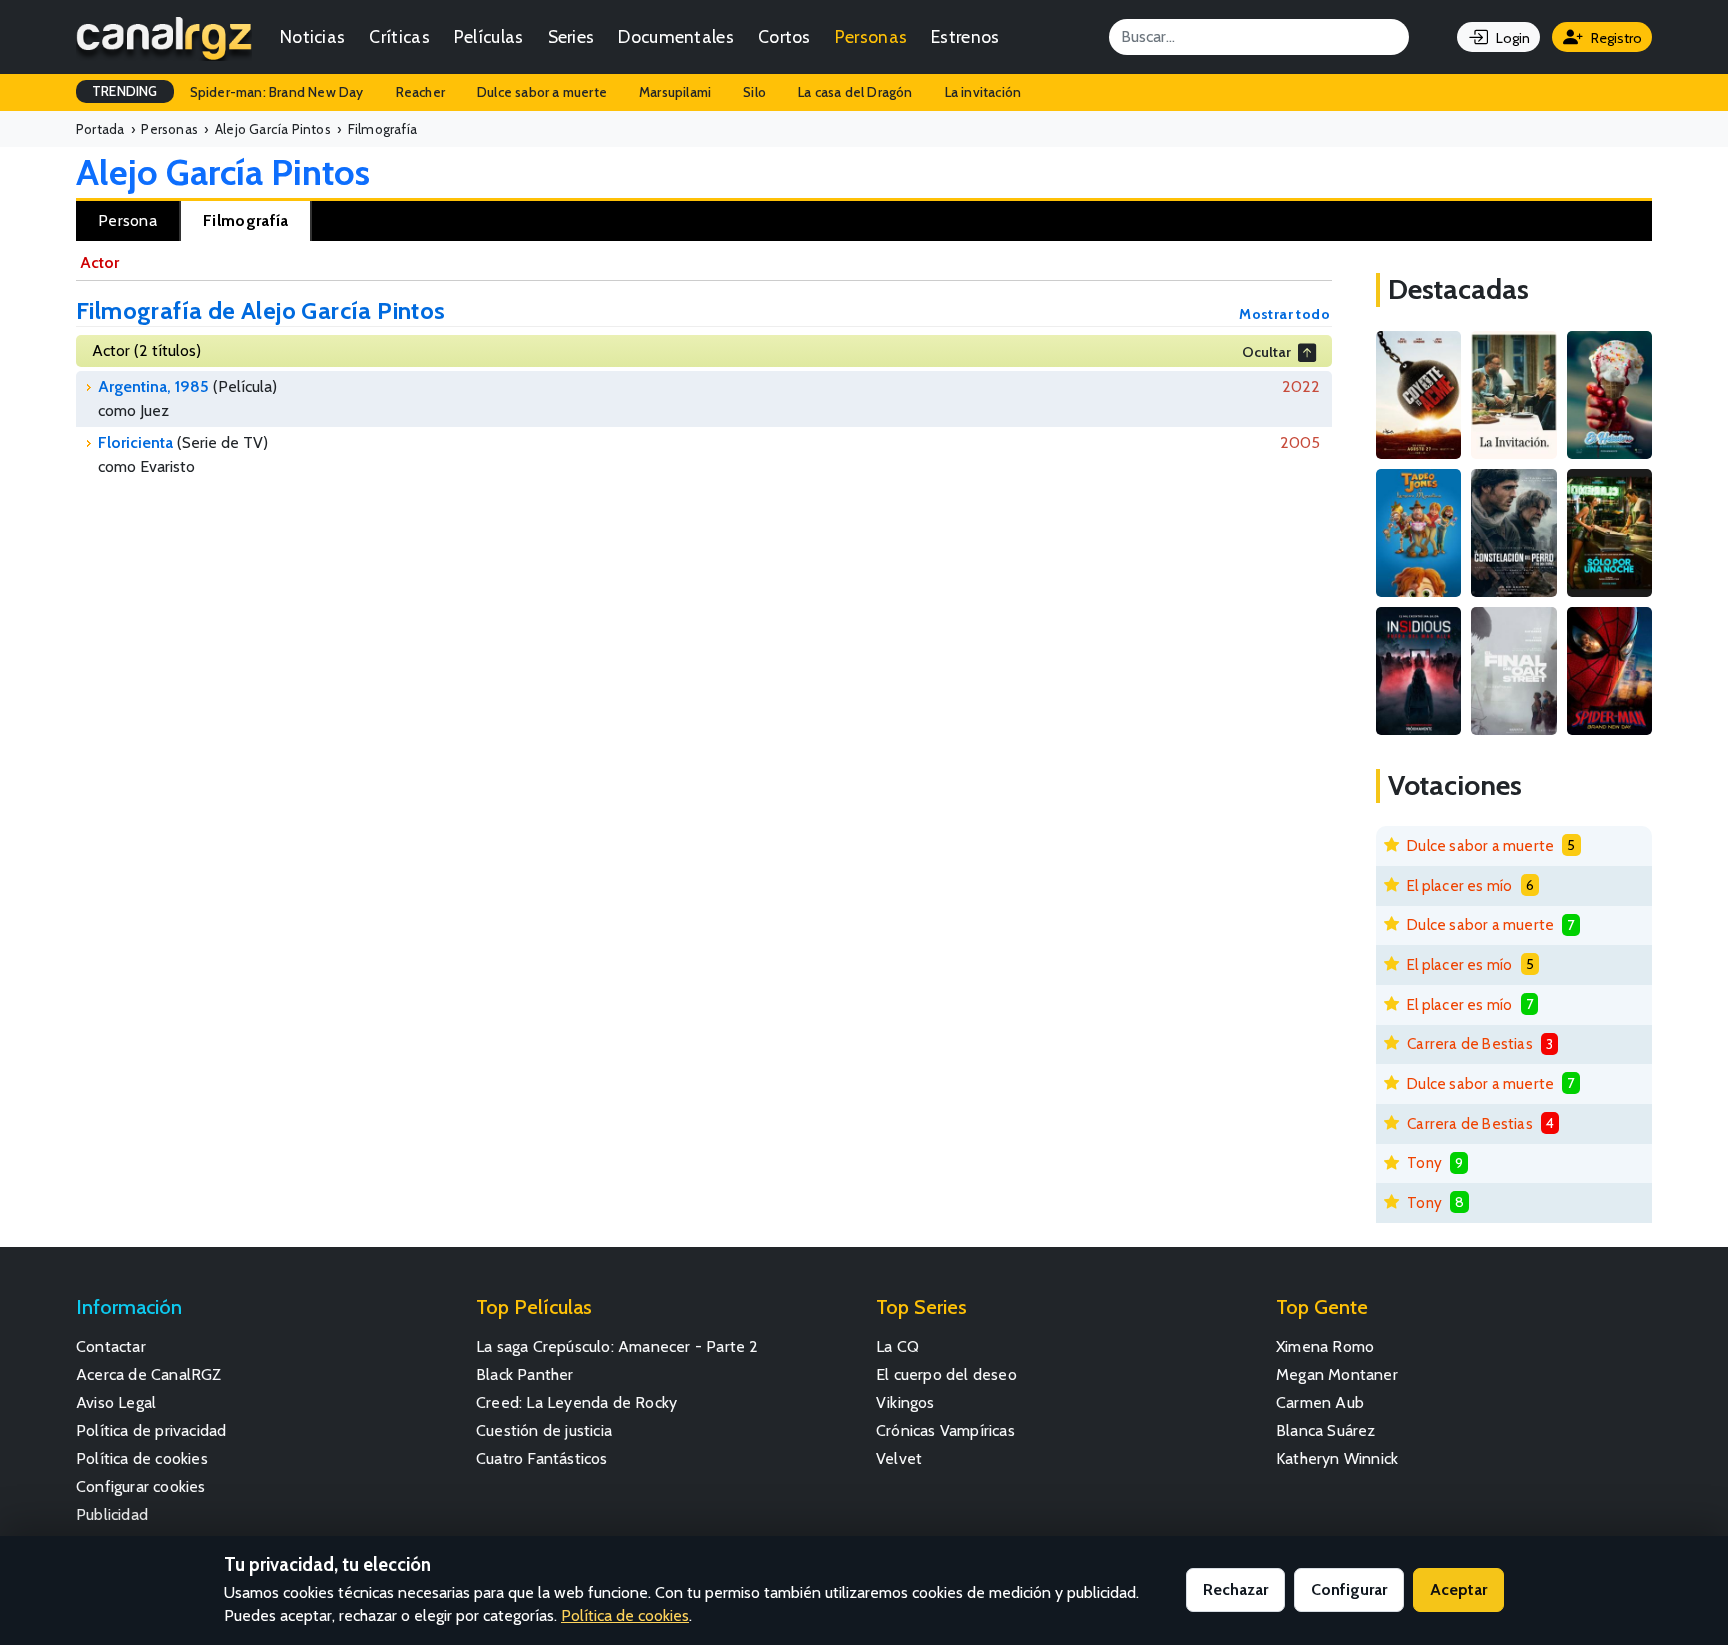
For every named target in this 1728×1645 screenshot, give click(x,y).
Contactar (111, 1346)
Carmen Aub (1320, 1402)
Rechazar (1235, 1589)
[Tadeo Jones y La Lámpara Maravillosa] (1418, 533)
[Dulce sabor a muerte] (1609, 395)
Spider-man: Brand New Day (277, 92)
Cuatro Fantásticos (542, 1458)
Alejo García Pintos (223, 172)
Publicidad (112, 1514)
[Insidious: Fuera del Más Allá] (1418, 671)
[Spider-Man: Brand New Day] (1609, 671)
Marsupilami (675, 92)
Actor (99, 262)
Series (571, 36)
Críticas (399, 36)
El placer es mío (1459, 885)
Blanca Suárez (1326, 1430)
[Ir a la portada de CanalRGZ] (164, 37)
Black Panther (525, 1374)
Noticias (312, 36)
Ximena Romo (1325, 1346)
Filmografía (245, 220)
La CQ (897, 1346)
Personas (871, 36)
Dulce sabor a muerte (542, 92)
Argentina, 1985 (153, 386)
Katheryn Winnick (1337, 1458)
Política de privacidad (151, 1430)
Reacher (420, 92)
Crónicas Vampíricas (945, 1430)
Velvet (899, 1458)
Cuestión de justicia (544, 1430)
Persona (127, 220)
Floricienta (135, 442)
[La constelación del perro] (1513, 533)
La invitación (983, 92)
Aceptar (1458, 1589)
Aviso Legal (116, 1402)
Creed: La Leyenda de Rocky (576, 1402)
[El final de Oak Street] (1513, 671)
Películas (489, 36)
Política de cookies (142, 1458)
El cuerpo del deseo (946, 1374)
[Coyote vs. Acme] (1418, 395)
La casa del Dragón (855, 92)
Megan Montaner (1337, 1374)
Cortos (784, 36)
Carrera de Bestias (1470, 1043)
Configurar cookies (141, 1486)
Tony (1424, 1162)
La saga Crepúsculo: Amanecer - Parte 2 (617, 1346)
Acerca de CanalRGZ (149, 1374)
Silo (754, 92)
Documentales (676, 36)
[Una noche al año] (1609, 533)
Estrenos (965, 36)
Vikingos (905, 1402)
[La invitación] (1513, 395)
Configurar (1349, 1589)
